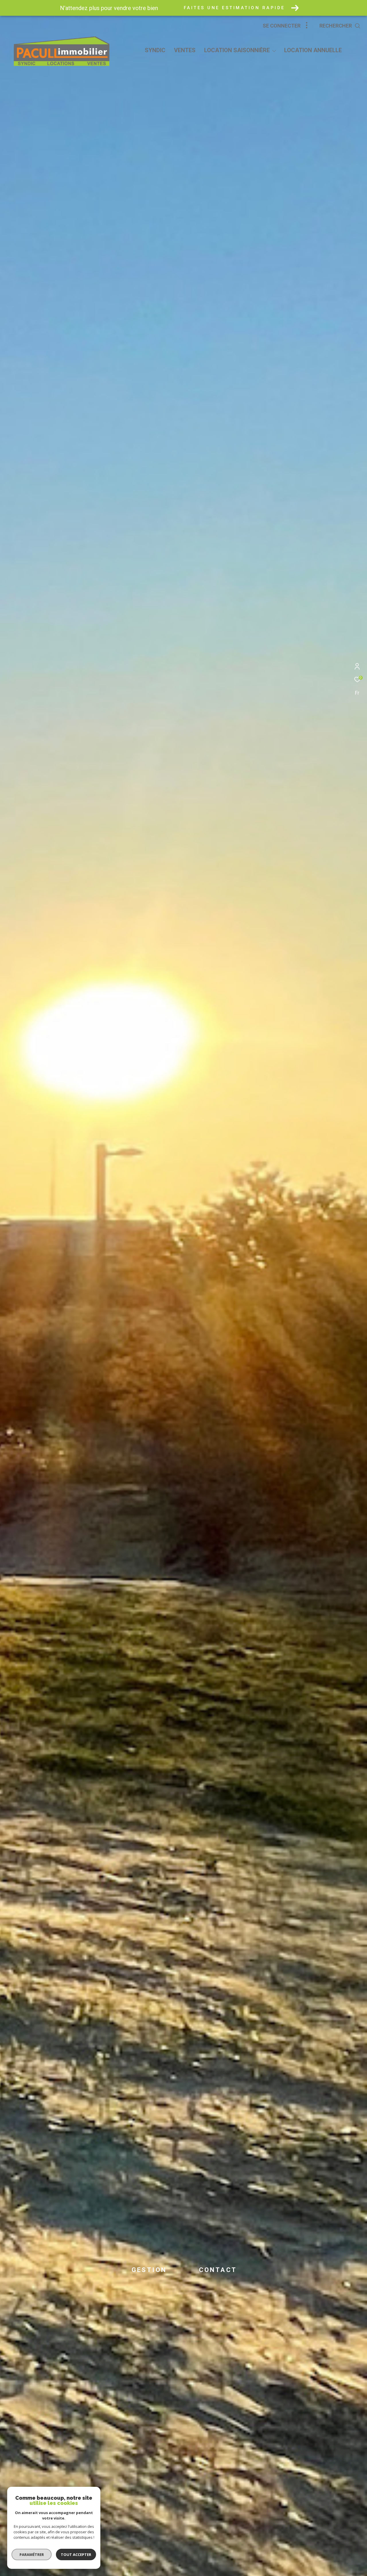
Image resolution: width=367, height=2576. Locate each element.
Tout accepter (76, 2554)
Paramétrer (32, 2554)
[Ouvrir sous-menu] (274, 51)
